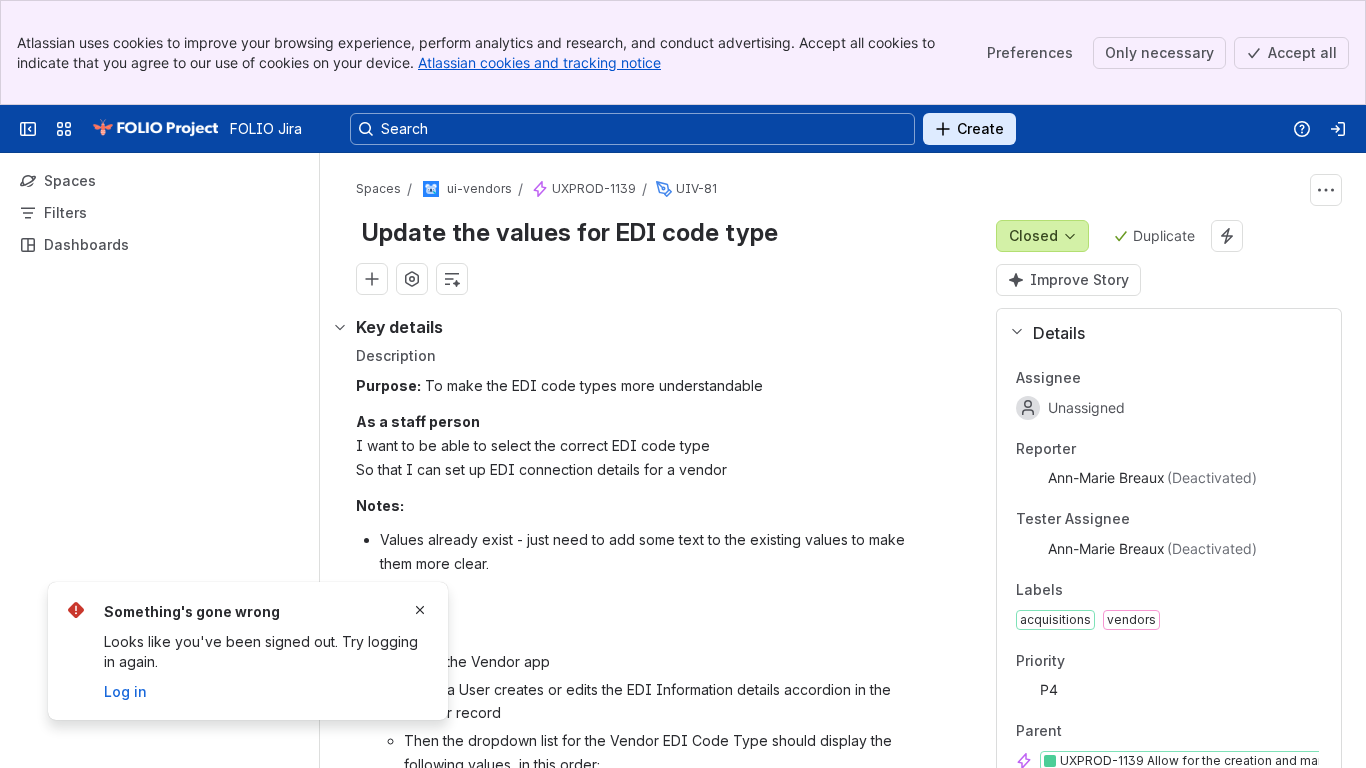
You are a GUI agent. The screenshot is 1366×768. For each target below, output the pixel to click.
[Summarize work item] (452, 279)
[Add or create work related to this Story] (372, 279)
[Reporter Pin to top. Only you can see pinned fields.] (1120, 449)
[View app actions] (412, 279)
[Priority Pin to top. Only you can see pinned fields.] (1109, 661)
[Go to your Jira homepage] (155, 129)
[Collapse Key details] (340, 327)
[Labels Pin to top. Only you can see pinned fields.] (1107, 590)
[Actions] (1326, 190)
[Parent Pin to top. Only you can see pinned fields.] (1106, 732)
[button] (1161, 333)
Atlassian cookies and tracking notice (539, 62)
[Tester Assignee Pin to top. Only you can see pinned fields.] (1174, 520)
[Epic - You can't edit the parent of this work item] (540, 189)
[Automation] (1227, 236)
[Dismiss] (420, 610)
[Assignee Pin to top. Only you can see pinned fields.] (1125, 378)
